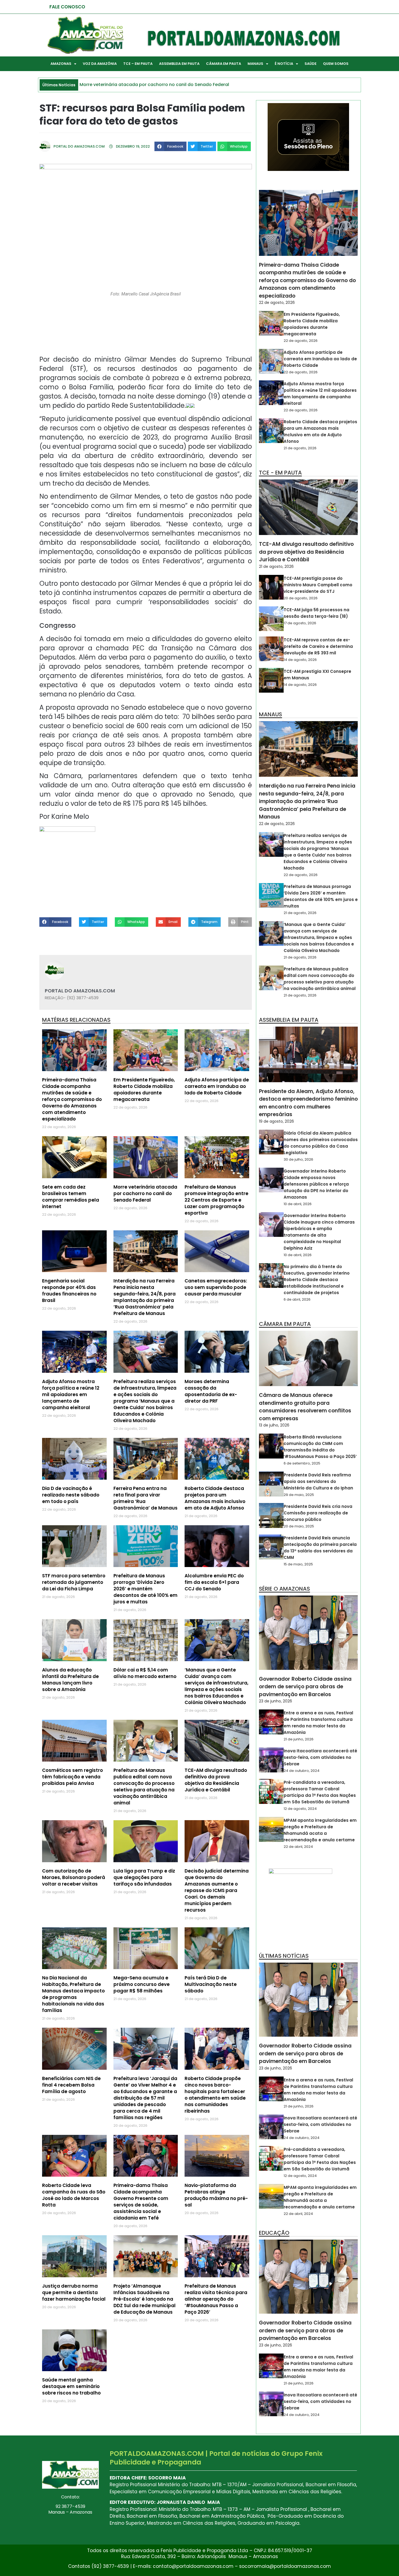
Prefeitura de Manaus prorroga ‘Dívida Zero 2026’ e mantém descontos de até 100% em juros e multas (145, 1589)
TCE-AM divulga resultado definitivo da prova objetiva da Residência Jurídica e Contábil (216, 1780)
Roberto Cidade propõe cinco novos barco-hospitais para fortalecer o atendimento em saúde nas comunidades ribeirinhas (215, 2095)
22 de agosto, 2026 (277, 303)
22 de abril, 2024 (298, 1847)
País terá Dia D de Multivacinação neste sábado (211, 1984)
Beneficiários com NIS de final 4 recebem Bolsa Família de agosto (71, 2085)
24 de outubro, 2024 (302, 1771)
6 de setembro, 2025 (302, 1463)
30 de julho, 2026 (298, 1159)
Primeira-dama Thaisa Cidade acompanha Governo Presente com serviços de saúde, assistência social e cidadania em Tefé (141, 2202)
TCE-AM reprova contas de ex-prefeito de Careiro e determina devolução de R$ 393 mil (318, 646)
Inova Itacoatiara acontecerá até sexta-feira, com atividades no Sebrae (320, 1757)
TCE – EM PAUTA (138, 64)
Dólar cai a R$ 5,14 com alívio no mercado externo (145, 1673)
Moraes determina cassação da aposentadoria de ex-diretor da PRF (211, 1391)
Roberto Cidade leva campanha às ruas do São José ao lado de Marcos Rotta (74, 2195)
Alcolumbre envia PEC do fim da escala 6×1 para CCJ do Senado (214, 1582)
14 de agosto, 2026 (300, 660)
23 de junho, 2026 (275, 1701)
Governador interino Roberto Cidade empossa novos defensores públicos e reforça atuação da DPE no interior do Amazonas (316, 1184)
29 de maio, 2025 (299, 1495)
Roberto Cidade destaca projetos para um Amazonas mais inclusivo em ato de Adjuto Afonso (215, 1498)
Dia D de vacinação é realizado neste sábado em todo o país (71, 1495)
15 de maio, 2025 (298, 1564)
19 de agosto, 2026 (276, 1121)
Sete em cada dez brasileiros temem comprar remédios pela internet (71, 1197)
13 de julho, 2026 (274, 1425)
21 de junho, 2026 (299, 1739)
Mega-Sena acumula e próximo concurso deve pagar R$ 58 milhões (142, 1984)
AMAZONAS (61, 64)
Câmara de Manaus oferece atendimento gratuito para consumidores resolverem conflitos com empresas (305, 1407)
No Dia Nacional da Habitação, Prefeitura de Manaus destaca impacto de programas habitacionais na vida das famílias (73, 1994)
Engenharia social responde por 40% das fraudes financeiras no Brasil (69, 1291)
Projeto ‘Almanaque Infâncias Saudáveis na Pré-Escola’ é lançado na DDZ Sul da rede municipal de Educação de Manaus (145, 2299)
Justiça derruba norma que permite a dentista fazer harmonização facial (74, 2292)
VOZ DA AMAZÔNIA (100, 64)
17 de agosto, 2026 (300, 623)
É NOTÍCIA (284, 64)
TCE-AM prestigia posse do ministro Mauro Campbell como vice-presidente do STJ (318, 585)
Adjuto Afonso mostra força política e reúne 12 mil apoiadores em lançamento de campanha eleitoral (71, 1394)
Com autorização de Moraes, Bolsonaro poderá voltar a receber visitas (74, 1877)
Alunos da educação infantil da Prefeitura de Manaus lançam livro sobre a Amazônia (70, 1680)
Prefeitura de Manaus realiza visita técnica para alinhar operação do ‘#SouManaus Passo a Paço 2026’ (216, 2299)
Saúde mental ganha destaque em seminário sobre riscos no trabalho (71, 2386)
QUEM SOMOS (336, 64)
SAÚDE (311, 64)
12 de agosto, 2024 (300, 1809)
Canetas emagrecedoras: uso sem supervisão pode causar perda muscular (216, 1287)
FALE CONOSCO (67, 7)
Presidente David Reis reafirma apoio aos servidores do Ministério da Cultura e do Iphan (318, 1481)
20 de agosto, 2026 (301, 598)
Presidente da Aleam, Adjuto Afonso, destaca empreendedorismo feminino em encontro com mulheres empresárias (308, 1103)
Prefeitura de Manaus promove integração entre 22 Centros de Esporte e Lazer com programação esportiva (216, 1200)
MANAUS (255, 64)
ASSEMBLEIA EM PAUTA (179, 64)
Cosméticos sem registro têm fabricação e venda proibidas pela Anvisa (72, 1777)
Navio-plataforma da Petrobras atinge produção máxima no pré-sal (216, 2195)
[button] (170, 146)
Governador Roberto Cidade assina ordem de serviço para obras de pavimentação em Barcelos (305, 1687)
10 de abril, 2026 (298, 1204)
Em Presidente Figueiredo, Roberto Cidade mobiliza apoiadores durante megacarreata (144, 1090)
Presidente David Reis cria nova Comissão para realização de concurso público (318, 1513)
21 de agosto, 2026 (300, 448)
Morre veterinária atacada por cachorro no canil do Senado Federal (145, 1193)
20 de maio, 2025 (299, 1526)
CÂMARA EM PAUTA (224, 64)
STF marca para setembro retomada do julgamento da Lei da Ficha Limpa (74, 1582)
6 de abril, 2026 (297, 1299)
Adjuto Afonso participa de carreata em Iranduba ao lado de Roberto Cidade (217, 1086)
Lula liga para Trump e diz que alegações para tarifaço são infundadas (144, 1877)
